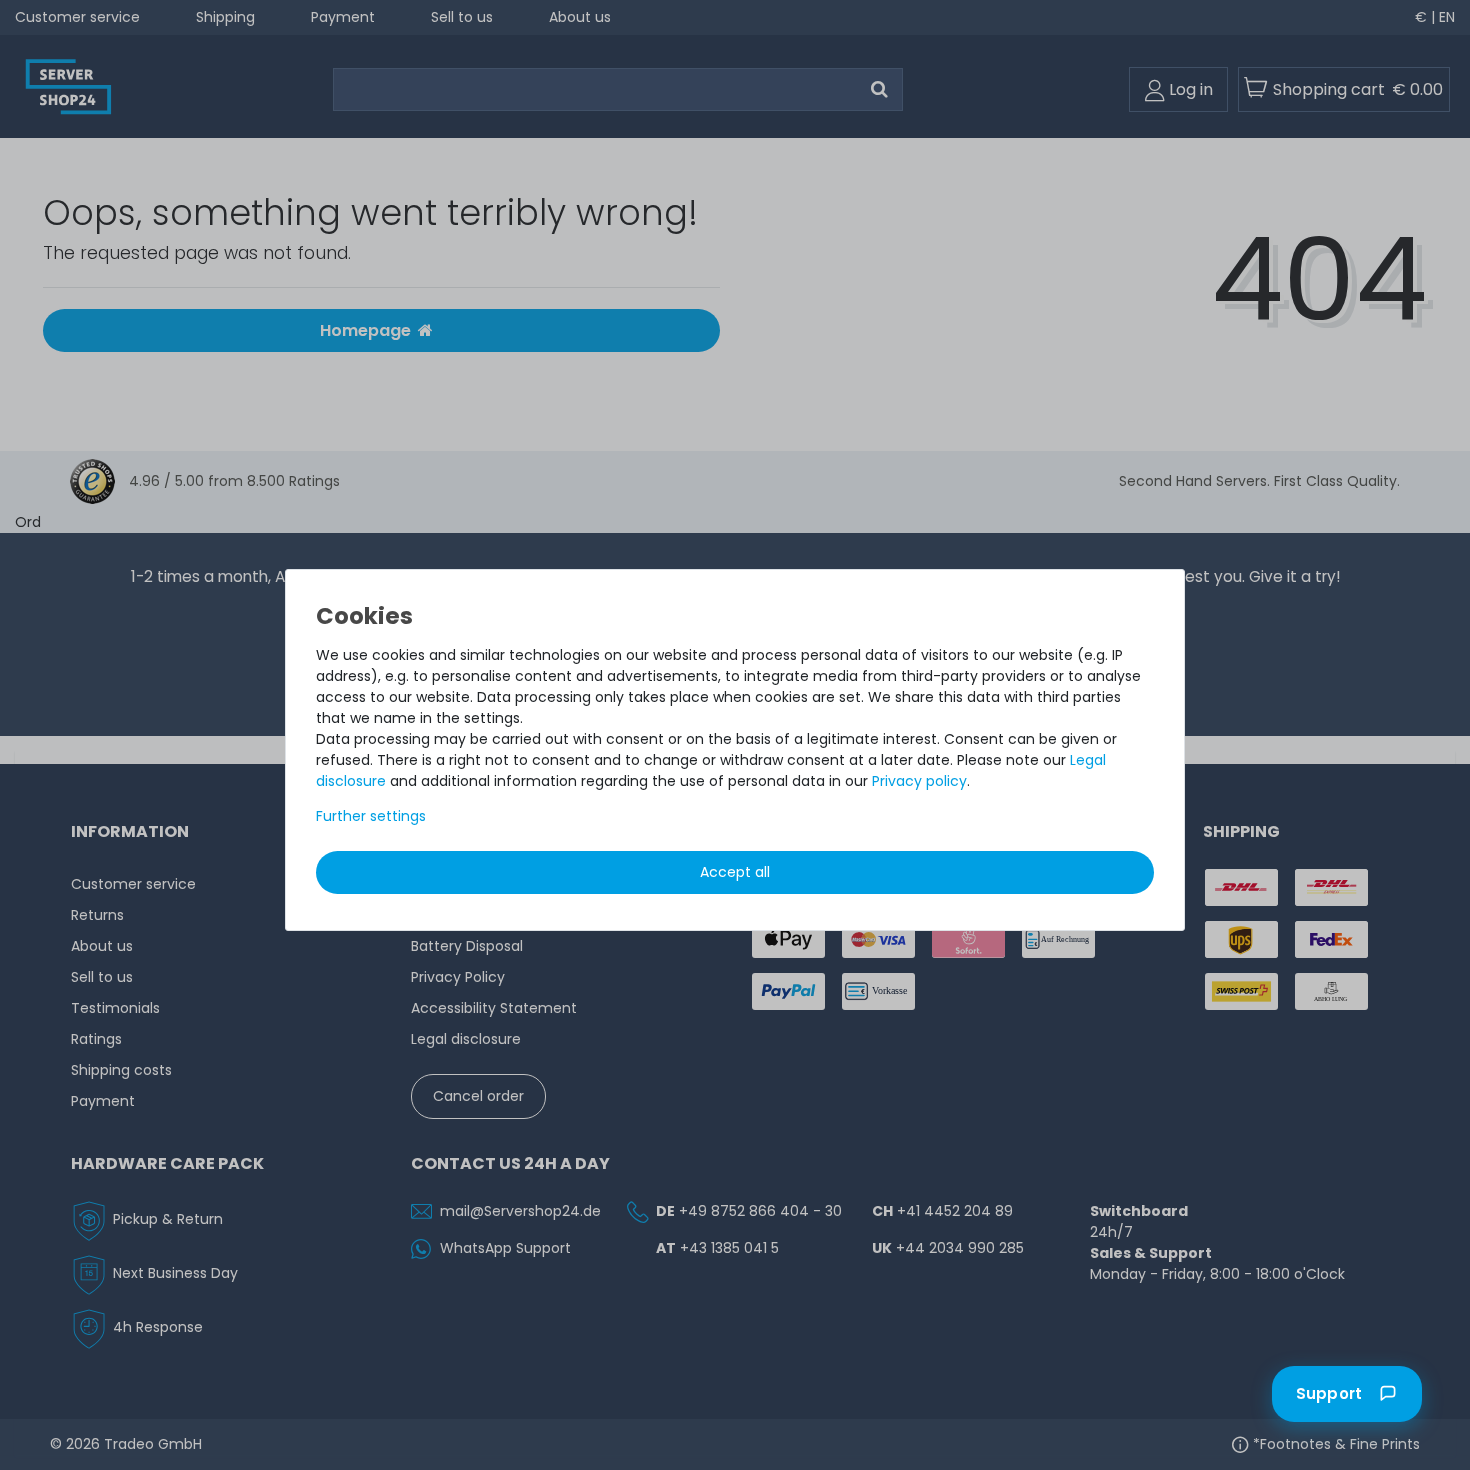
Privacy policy (919, 781)
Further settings (371, 816)
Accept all (735, 872)
